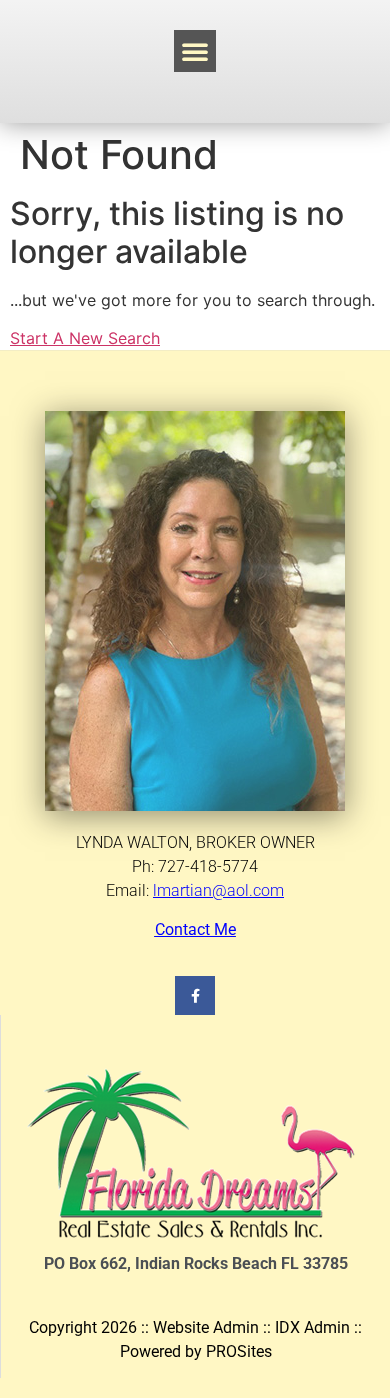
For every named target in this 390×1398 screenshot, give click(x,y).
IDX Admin (312, 1327)
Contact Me (195, 929)
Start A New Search (85, 338)
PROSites (239, 1351)
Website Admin (206, 1327)
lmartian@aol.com (218, 890)
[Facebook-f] (194, 995)
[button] (195, 51)
